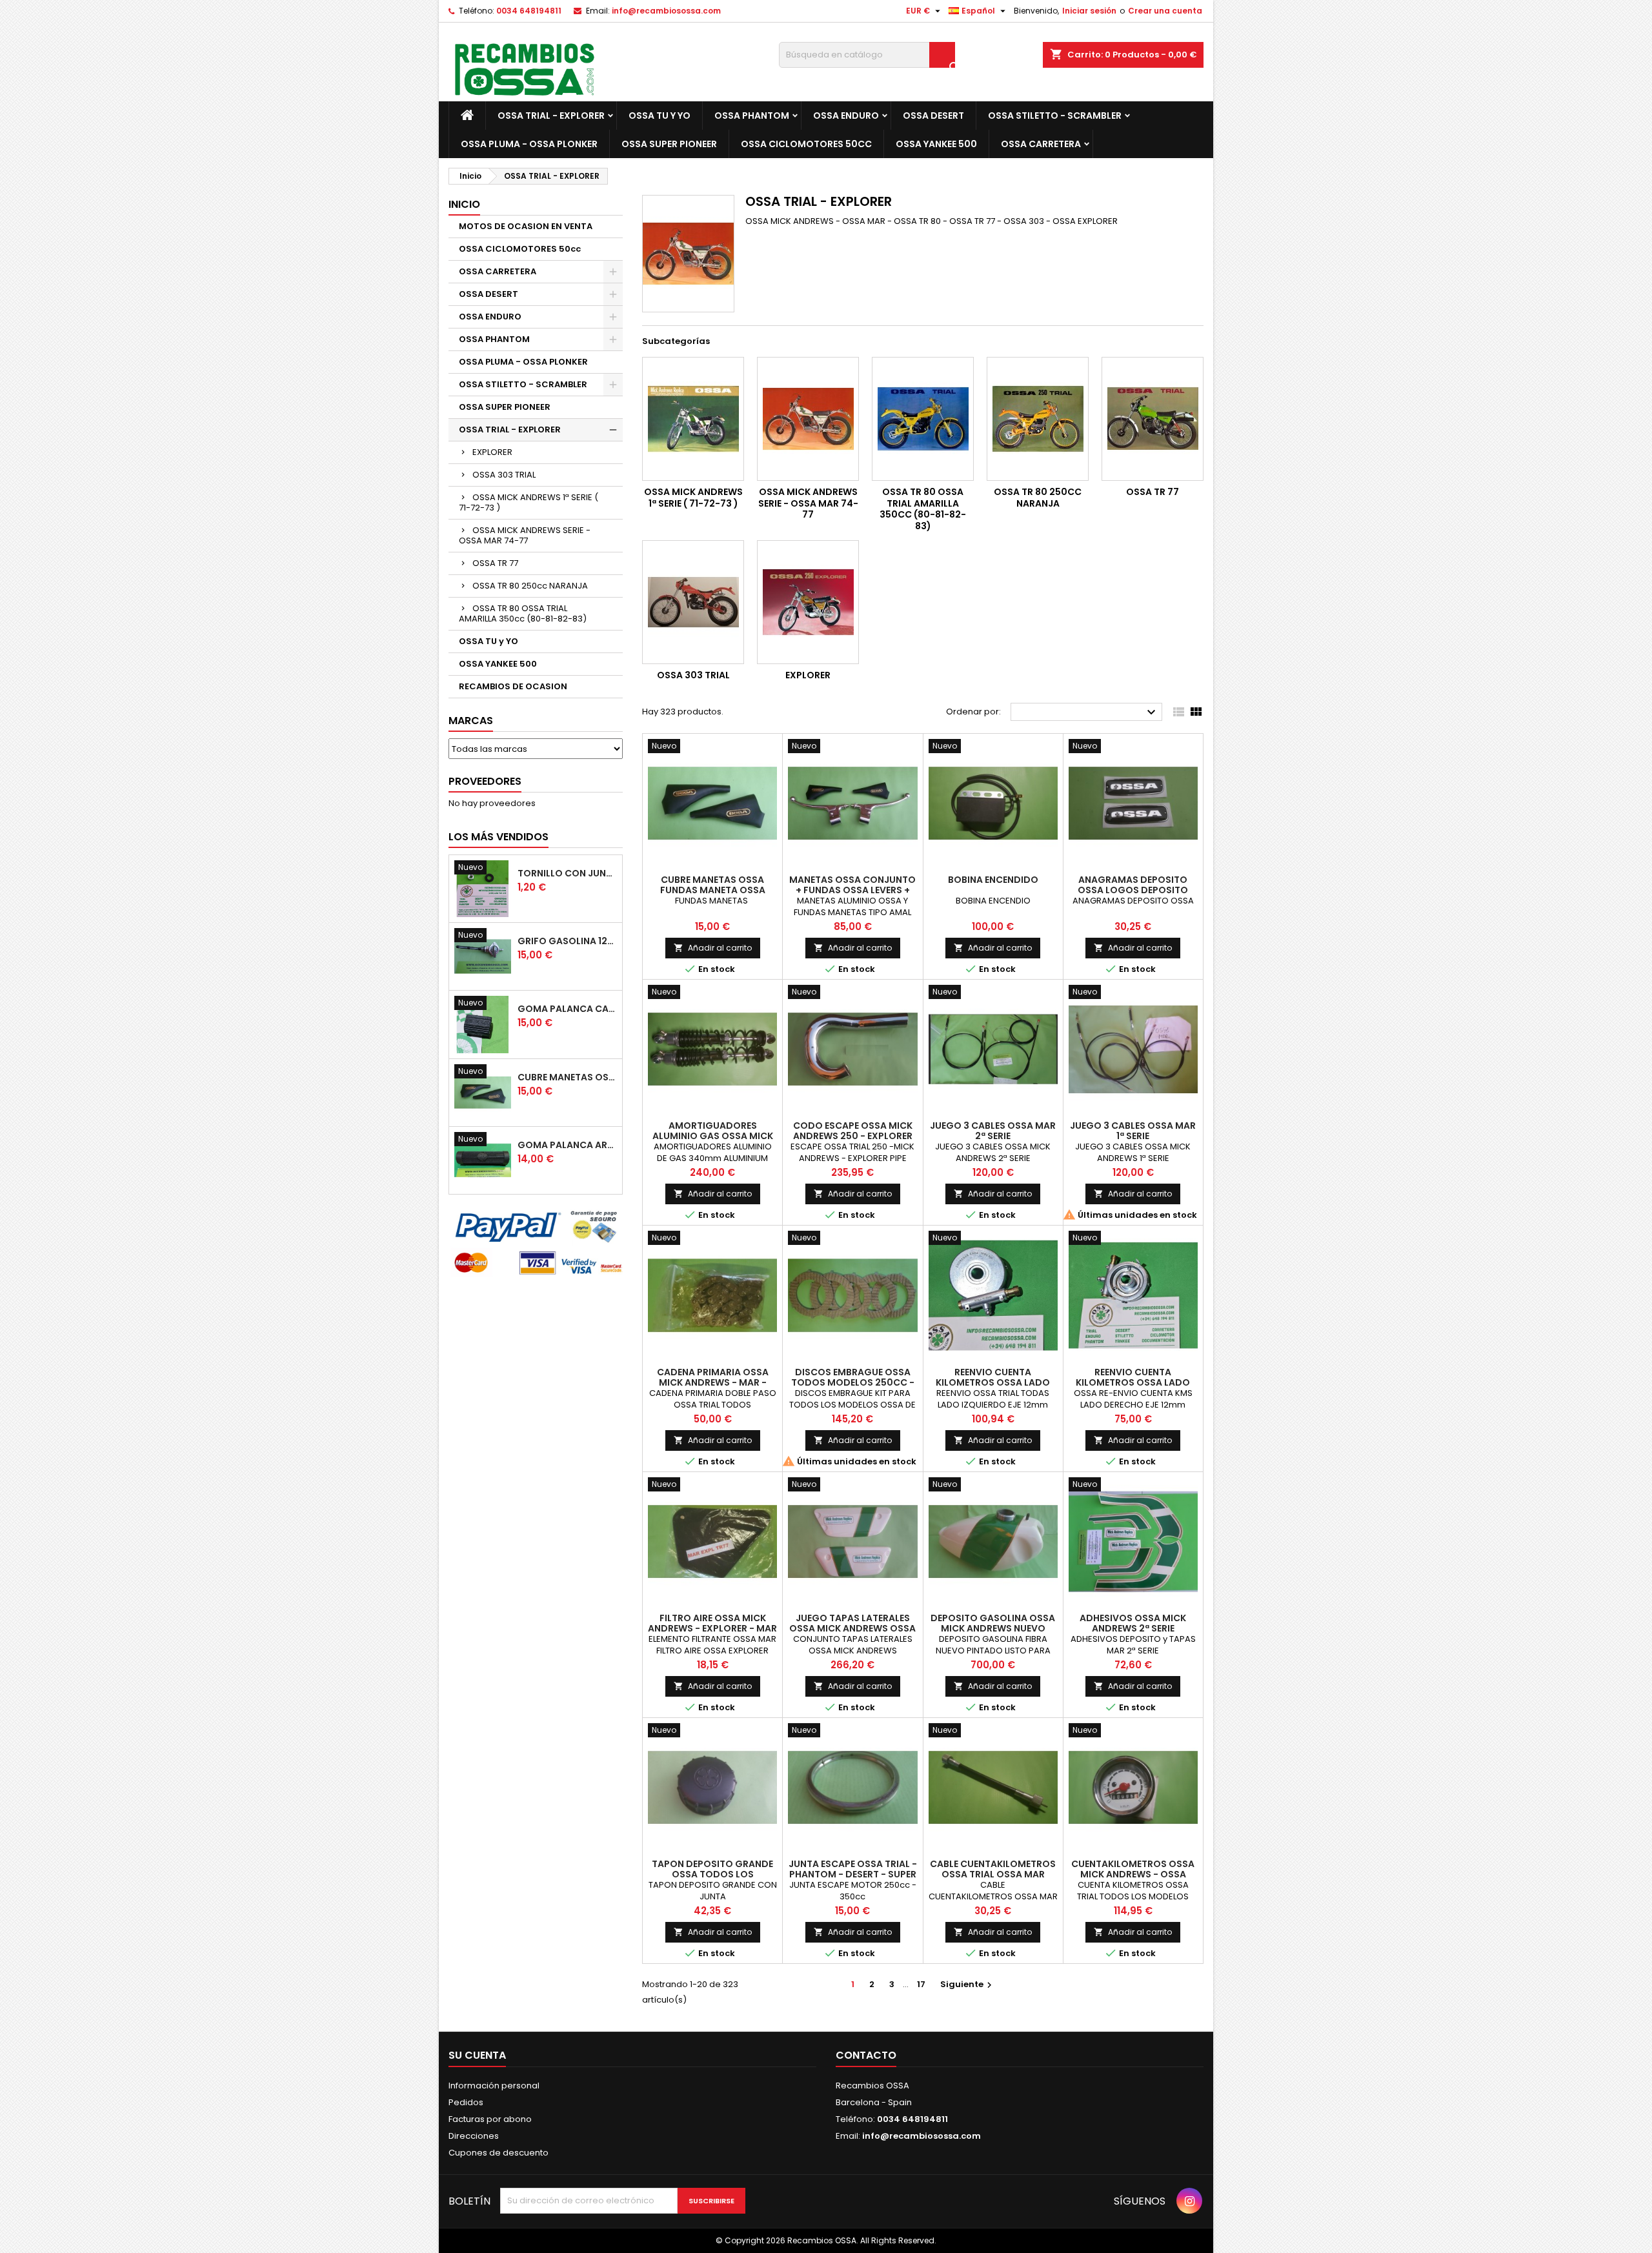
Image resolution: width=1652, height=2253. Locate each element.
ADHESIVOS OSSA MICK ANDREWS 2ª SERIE (1133, 1623)
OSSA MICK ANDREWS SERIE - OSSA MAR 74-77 (525, 535)
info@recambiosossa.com (666, 11)
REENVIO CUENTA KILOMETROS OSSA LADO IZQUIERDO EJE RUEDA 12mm (993, 1382)
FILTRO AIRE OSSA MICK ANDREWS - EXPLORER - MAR (712, 1623)
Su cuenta (477, 2055)
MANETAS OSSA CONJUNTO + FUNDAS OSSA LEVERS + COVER (852, 890)
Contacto (866, 2055)
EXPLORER (492, 452)
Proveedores (485, 781)
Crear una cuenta (1165, 11)
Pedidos (466, 2102)
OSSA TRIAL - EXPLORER (551, 116)
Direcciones (474, 2136)
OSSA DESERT (933, 116)
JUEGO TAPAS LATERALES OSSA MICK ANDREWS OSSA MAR (852, 1628)
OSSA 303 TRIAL (504, 475)
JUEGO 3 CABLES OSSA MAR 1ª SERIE (1133, 1131)
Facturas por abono (490, 2119)
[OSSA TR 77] (1153, 419)
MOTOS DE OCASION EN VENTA (526, 226)
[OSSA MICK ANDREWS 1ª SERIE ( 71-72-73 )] (693, 419)
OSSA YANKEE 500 (936, 144)
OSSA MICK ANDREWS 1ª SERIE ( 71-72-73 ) (529, 502)
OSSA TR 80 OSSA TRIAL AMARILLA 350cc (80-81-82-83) (523, 613)
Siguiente (968, 1984)
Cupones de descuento (499, 2153)
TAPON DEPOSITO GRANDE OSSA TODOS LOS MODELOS (712, 1874)
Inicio (464, 204)
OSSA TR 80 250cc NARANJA (530, 586)
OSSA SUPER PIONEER (669, 144)
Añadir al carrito (713, 948)
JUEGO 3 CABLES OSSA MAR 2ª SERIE (993, 1131)
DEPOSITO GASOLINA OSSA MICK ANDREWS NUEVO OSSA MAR (993, 1628)
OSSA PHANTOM (752, 116)
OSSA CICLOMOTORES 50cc (806, 144)
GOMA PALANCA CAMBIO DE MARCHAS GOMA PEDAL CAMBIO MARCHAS (567, 1009)
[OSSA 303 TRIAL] (693, 602)
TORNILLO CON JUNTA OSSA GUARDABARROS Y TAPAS (567, 873)
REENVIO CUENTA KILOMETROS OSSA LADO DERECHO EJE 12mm (1133, 1382)
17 (921, 1984)
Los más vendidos (499, 837)
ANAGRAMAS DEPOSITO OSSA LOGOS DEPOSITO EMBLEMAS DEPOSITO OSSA (1133, 890)
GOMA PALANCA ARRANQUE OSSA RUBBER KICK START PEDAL (567, 1145)
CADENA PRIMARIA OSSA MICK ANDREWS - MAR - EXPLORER (713, 1382)
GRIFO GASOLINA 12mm (567, 941)
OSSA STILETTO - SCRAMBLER (1055, 116)
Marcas (471, 721)
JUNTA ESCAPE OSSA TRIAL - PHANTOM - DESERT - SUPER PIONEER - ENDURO (853, 1874)
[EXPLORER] (808, 602)
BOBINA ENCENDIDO (993, 880)
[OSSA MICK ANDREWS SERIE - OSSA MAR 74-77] (808, 419)
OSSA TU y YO (660, 116)
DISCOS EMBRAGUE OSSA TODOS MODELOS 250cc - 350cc (853, 1382)
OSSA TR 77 (495, 563)
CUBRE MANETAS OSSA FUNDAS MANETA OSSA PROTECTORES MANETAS (567, 1077)
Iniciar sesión (1089, 11)
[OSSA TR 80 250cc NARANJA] (1038, 419)
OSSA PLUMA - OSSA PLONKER (529, 144)
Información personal (494, 2086)
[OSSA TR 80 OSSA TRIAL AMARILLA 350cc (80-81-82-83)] (923, 419)
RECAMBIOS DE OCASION (513, 686)
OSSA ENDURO (846, 116)
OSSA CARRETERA (1041, 144)
